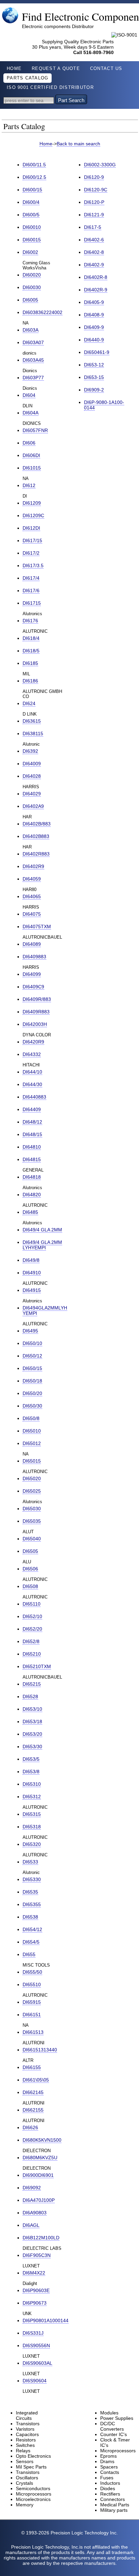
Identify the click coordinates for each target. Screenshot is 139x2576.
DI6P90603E (36, 2290)
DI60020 (32, 275)
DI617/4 (31, 578)
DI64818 (32, 1177)
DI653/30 (32, 1747)
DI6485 (30, 1212)
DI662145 (33, 2092)
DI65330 (32, 1879)
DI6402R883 (36, 854)
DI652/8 (31, 1641)
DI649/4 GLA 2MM (42, 1230)
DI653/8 (31, 1772)
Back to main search (78, 144)
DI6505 (30, 1551)
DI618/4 (31, 638)
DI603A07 (33, 342)
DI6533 (30, 1862)
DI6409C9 (33, 987)
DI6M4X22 (34, 2273)
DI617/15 (32, 540)
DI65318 (32, 1827)
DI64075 (32, 914)
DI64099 (32, 974)
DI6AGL (31, 2225)
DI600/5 (31, 215)
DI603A (31, 330)
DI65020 (32, 1478)
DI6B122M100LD (41, 2238)
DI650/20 (32, 1393)
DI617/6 (31, 591)
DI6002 (30, 252)
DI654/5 (31, 1942)
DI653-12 (94, 365)
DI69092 (32, 2188)
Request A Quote (56, 69)
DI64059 (32, 879)
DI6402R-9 (96, 290)
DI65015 (32, 1461)
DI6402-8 (94, 252)
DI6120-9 (94, 177)
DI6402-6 (94, 240)
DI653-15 (94, 377)
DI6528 (30, 1696)
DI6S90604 (35, 2381)
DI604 (29, 395)
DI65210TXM (37, 1666)
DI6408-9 (94, 315)
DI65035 (32, 1521)
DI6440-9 (94, 340)
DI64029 (32, 794)
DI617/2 (31, 553)
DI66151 (32, 2015)
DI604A (31, 413)
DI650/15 (32, 1368)
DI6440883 (34, 1097)
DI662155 (33, 2110)
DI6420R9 (33, 1042)
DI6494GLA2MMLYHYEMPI (45, 1310)
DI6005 (30, 300)
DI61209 (32, 503)
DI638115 (33, 733)
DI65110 (32, 1604)
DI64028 (32, 776)
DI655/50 (32, 1972)
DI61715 (32, 603)
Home (14, 69)
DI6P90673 (35, 2303)
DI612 (29, 485)
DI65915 (32, 2002)
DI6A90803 (35, 2213)
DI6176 (30, 621)
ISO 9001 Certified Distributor (50, 88)
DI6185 (30, 663)
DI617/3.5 (33, 565)
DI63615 (32, 721)
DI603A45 (33, 360)
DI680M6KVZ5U (40, 2158)
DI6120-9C (96, 190)
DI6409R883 (36, 1012)
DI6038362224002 (43, 312)
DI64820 (32, 1195)
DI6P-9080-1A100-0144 (104, 405)
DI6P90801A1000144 (46, 2320)
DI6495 (30, 1331)
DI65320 (32, 1844)
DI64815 (32, 1159)
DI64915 (32, 1290)
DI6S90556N (36, 2345)
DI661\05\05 (36, 2080)
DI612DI (31, 528)
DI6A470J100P (39, 2200)
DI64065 (32, 896)
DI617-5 (93, 227)
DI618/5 (31, 651)
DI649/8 (31, 1260)
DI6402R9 (33, 866)
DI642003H (35, 1024)
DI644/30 (32, 1084)
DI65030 (32, 1509)
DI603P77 (33, 378)
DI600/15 (32, 190)
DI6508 (30, 1586)
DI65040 (32, 1539)
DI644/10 (32, 1072)
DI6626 (30, 2127)
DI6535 (30, 1892)
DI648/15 (32, 1134)
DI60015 (32, 240)
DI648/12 (32, 1122)
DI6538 (30, 1917)
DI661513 (33, 2032)
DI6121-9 (94, 215)
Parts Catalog (27, 78)
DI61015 (32, 468)
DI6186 (30, 681)
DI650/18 (32, 1381)
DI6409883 (34, 957)
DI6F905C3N (37, 2255)
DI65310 (32, 1784)
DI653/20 (32, 1734)
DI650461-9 (97, 352)
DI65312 (32, 1797)
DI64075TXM (37, 926)
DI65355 (32, 1904)
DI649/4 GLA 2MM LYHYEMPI (42, 1245)
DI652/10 (32, 1616)
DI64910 (32, 1273)
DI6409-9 (94, 327)
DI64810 (32, 1147)
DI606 (29, 443)
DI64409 (32, 1109)
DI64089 (32, 944)
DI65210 (32, 1654)
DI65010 (32, 1431)
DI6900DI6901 (38, 2175)
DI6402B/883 (37, 824)
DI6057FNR (35, 430)
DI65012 (32, 1443)
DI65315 (32, 1814)
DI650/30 (32, 1406)
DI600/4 (31, 202)
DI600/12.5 (34, 177)
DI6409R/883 (37, 999)
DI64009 (32, 764)
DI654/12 (32, 1929)
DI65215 (32, 1684)
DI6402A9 (33, 806)
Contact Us (106, 69)
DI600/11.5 (34, 165)
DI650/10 (32, 1343)
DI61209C (33, 515)
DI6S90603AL (37, 2363)
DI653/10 (32, 1709)
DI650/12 (32, 1356)
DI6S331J (33, 2333)
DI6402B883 (36, 836)
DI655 (29, 1954)
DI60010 (32, 227)
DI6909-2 (94, 390)
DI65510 (32, 1984)
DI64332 (32, 1054)
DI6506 (30, 1569)
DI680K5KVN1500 (42, 2140)
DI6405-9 (94, 302)
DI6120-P (94, 202)
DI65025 (32, 1491)
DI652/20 (32, 1629)
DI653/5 (31, 1759)
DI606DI (31, 455)
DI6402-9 (94, 265)
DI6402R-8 (96, 277)
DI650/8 (31, 1418)
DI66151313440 (40, 2050)
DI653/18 (32, 1722)
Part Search (71, 100)
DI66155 (32, 2067)
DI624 (29, 703)
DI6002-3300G (100, 165)
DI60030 (32, 287)
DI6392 (30, 751)
